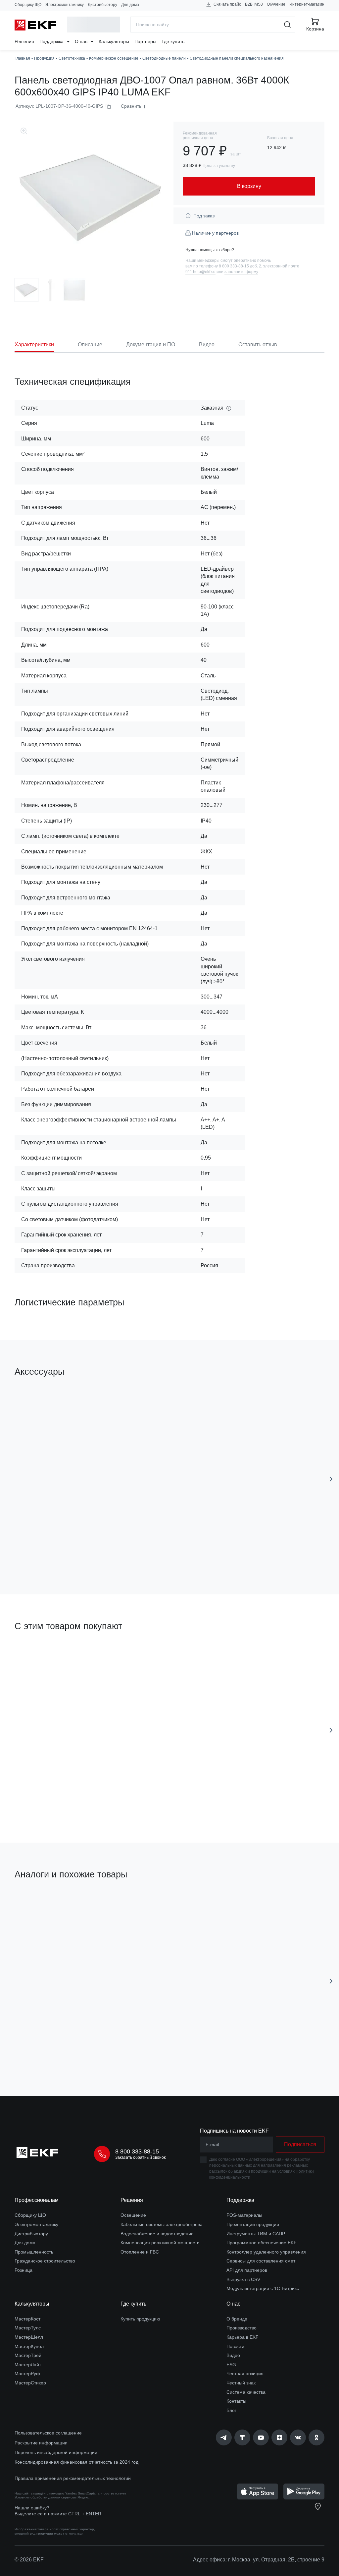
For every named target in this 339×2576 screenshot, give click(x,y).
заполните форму (241, 272)
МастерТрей (28, 2355)
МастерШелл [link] (29, 2337)
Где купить (173, 41)
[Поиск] (288, 25)
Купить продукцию (140, 2319)
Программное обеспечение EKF (262, 2243)
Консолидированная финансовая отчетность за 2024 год (76, 2462)
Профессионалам (37, 2200)
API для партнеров (247, 2270)
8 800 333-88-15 (137, 2151)
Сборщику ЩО (28, 5)
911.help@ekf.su (200, 272)
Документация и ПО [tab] (151, 344)
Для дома (130, 5)
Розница (24, 2270)
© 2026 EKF (29, 2560)
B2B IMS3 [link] (254, 4)
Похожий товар (39, 1906)
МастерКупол (29, 2346)
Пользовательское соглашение (48, 2433)
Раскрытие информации (41, 2443)
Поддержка (52, 41)
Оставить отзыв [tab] (258, 344)
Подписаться (300, 2144)
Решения (24, 41)
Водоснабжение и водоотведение (157, 2234)
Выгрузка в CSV (243, 2279)
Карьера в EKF (242, 2337)
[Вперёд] (331, 1479)
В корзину (70, 2054)
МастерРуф (27, 2374)
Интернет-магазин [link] (307, 4)
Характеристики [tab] (34, 344)
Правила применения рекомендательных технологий (73, 2478)
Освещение (133, 2215)
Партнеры (145, 41)
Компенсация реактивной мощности (160, 2243)
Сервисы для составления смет (261, 2261)
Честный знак (241, 2383)
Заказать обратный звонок (140, 2157)
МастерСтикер (30, 2383)
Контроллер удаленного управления (266, 2252)
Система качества (246, 2392)
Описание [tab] (90, 344)
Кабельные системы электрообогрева (162, 2224)
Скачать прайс (227, 4)
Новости (235, 2346)
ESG (231, 2365)
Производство (242, 2328)
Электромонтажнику (65, 5)
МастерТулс (28, 2328)
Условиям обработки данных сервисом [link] (46, 2497)
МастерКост (27, 2319)
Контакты (236, 2401)
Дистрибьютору (102, 5)
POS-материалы (244, 2215)
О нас (82, 41)
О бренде (237, 2319)
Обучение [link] (276, 4)
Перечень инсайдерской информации (56, 2452)
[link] (224, 2437)
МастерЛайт (28, 2365)
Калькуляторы (114, 41)
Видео (233, 2355)
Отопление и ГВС (140, 2252)
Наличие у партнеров (215, 233)
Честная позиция (245, 2374)
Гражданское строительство (45, 2261)
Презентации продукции (253, 2224)
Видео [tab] (207, 344)
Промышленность (34, 2252)
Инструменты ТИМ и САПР (256, 2234)
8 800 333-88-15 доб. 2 (240, 266)
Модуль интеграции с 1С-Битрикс (263, 2288)
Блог (231, 2410)
